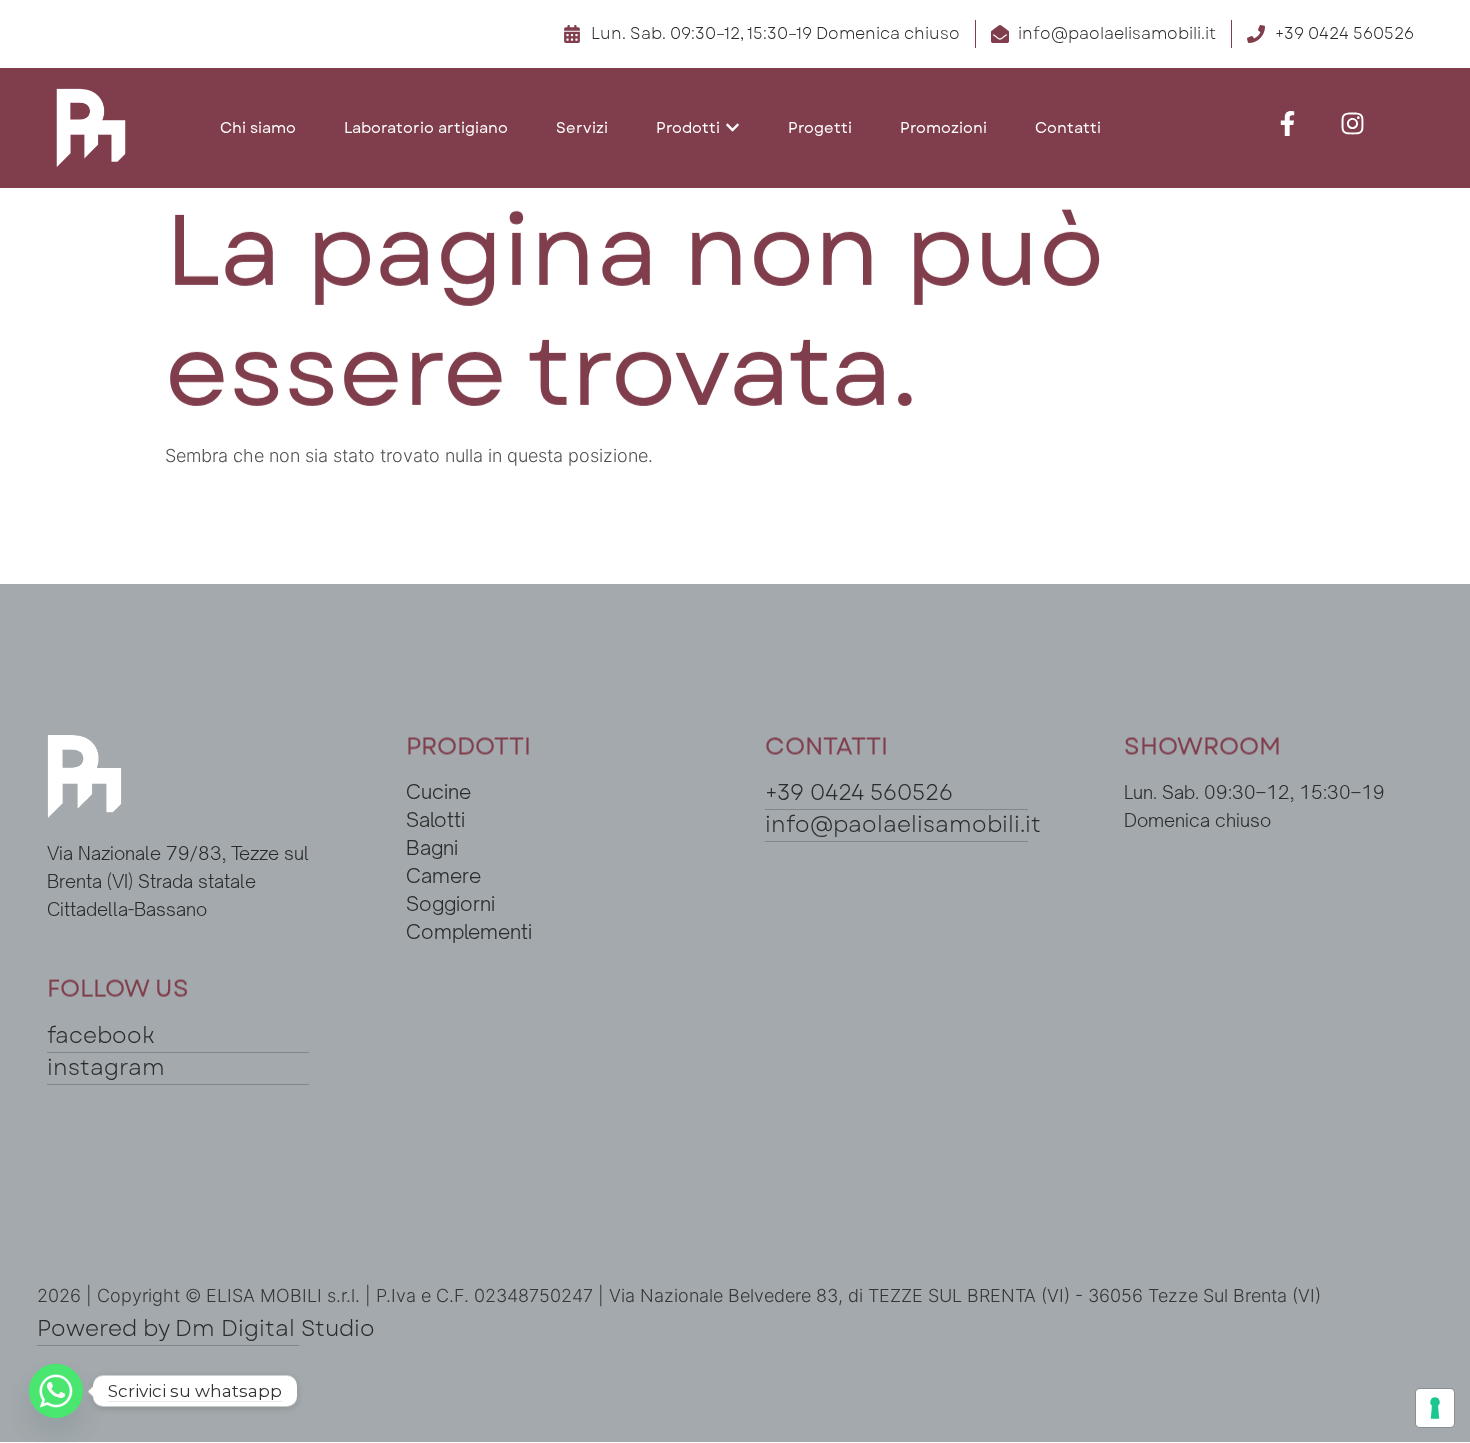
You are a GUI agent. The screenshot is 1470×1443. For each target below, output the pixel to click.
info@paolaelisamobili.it (903, 824)
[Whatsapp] (56, 1391)
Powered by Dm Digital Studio (206, 1328)
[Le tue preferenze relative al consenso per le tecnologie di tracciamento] (1435, 1408)
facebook (101, 1035)
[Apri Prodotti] (732, 128)
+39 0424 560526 (859, 792)
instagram (106, 1067)
